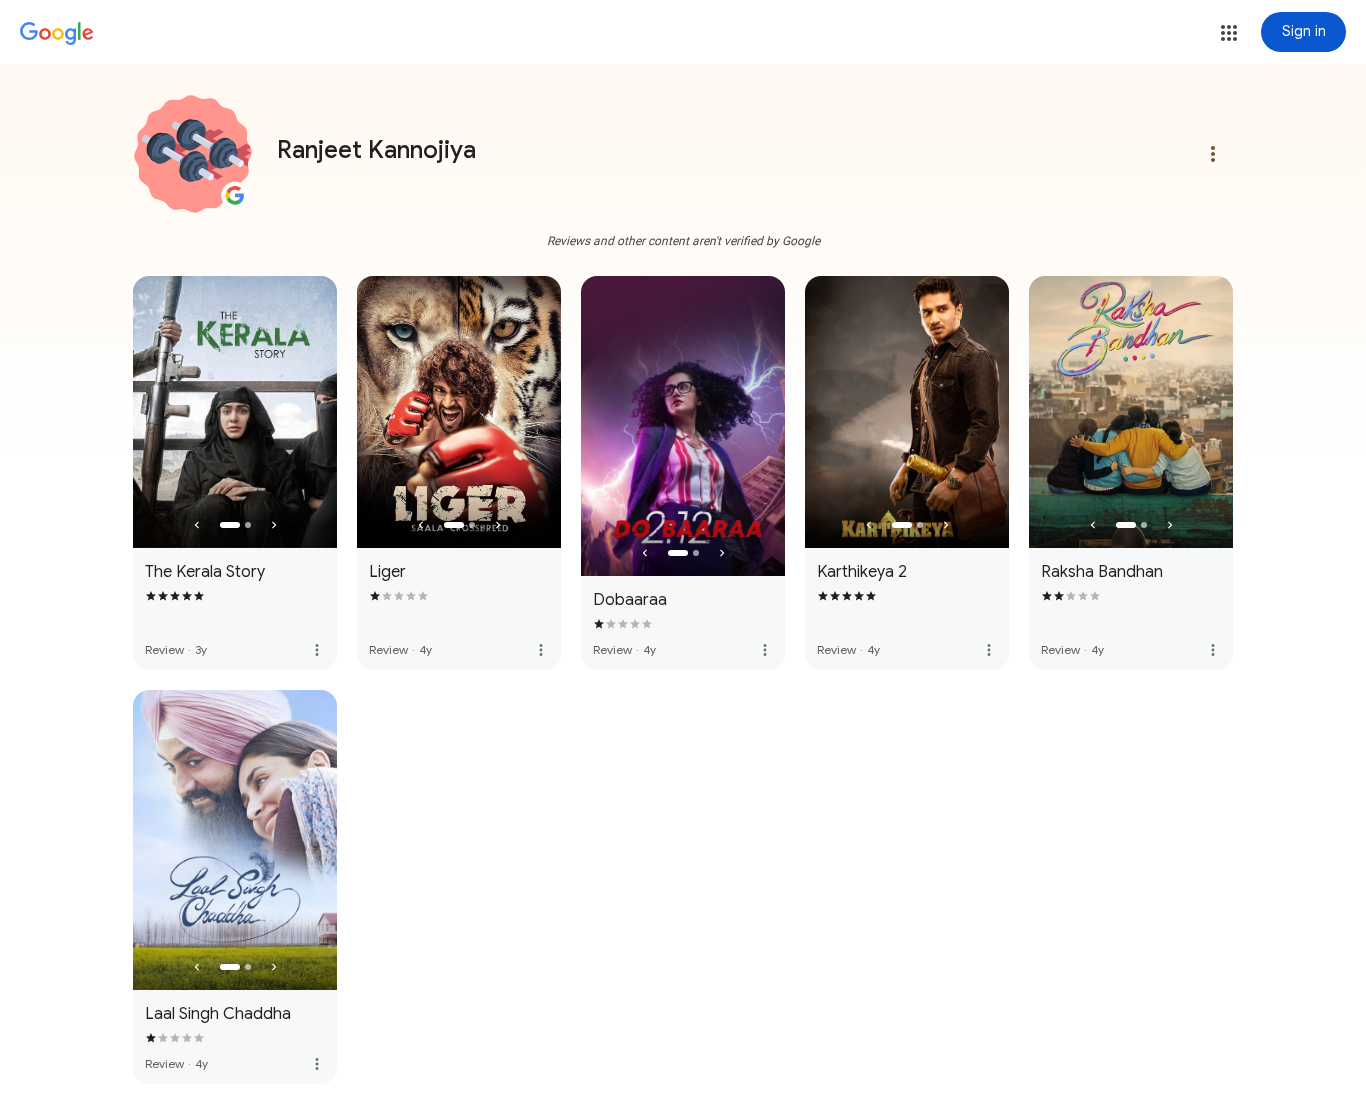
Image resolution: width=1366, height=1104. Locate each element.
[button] (1229, 33)
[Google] (57, 34)
